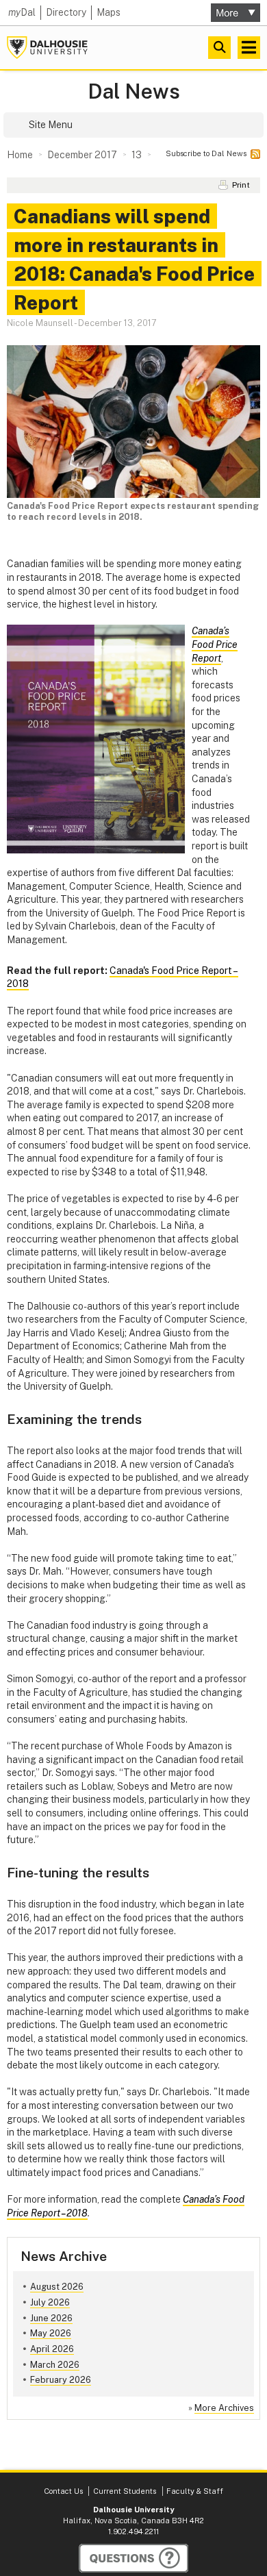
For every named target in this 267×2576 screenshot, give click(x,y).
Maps (109, 12)
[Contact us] (133, 2558)
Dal (22, 12)
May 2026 (51, 2333)
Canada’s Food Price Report (215, 644)
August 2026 (57, 2287)
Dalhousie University (47, 48)
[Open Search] (219, 48)
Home (20, 155)
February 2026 (61, 2380)
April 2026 (52, 2349)
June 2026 (51, 2318)
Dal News (134, 91)
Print (241, 185)
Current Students (125, 2491)
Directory (66, 12)
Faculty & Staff (195, 2491)
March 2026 (55, 2365)
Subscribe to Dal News (206, 153)
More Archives (224, 2408)
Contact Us (63, 2491)
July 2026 (50, 2302)
